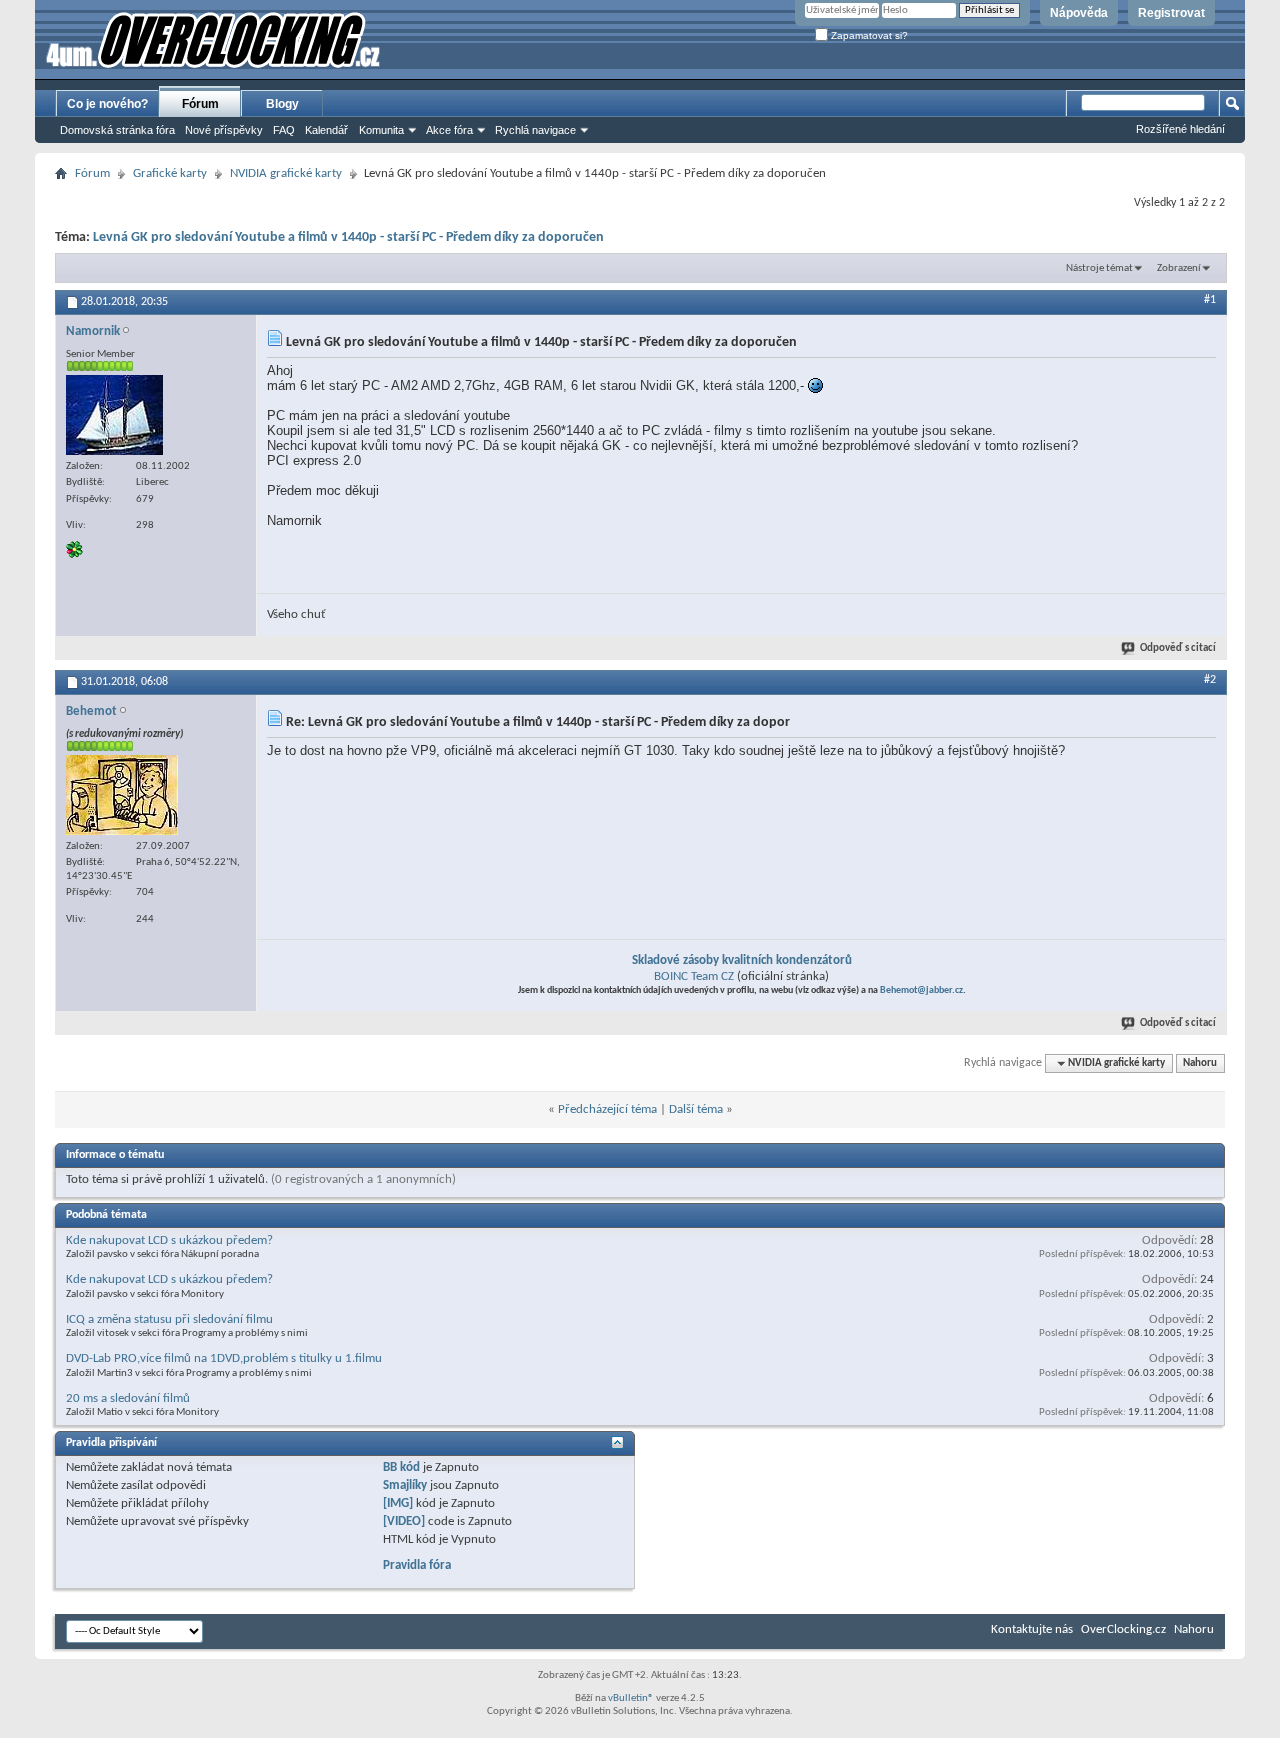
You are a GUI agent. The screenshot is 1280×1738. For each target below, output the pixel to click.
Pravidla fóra (417, 1565)
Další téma (696, 1109)
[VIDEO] (404, 1521)
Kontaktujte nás (1032, 1629)
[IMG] (398, 1503)
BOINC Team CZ (694, 976)
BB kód (401, 1467)
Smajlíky (405, 1485)
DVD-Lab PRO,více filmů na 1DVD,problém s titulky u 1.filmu (224, 1358)
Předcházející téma (607, 1109)
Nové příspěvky (224, 130)
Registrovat (1171, 13)
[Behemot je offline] (122, 795)
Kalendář (326, 130)
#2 (1210, 680)
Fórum (200, 104)
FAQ (284, 130)
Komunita (381, 130)
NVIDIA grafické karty (286, 173)
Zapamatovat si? (868, 35)
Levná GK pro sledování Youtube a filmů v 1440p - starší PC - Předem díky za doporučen (348, 237)
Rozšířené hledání (1180, 129)
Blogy (282, 104)
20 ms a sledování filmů (128, 1398)
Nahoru (1200, 1063)
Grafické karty (170, 173)
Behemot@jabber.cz (921, 990)
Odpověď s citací (1178, 648)
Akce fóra (449, 130)
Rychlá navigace (535, 130)
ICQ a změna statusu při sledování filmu (169, 1319)
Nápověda (1079, 13)
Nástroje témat (1099, 268)
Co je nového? (107, 104)
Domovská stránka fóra (117, 130)
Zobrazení (1179, 268)
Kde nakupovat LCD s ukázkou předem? (169, 1240)
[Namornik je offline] (114, 415)
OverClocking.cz (1123, 1629)
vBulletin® (631, 1698)
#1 (1210, 300)
